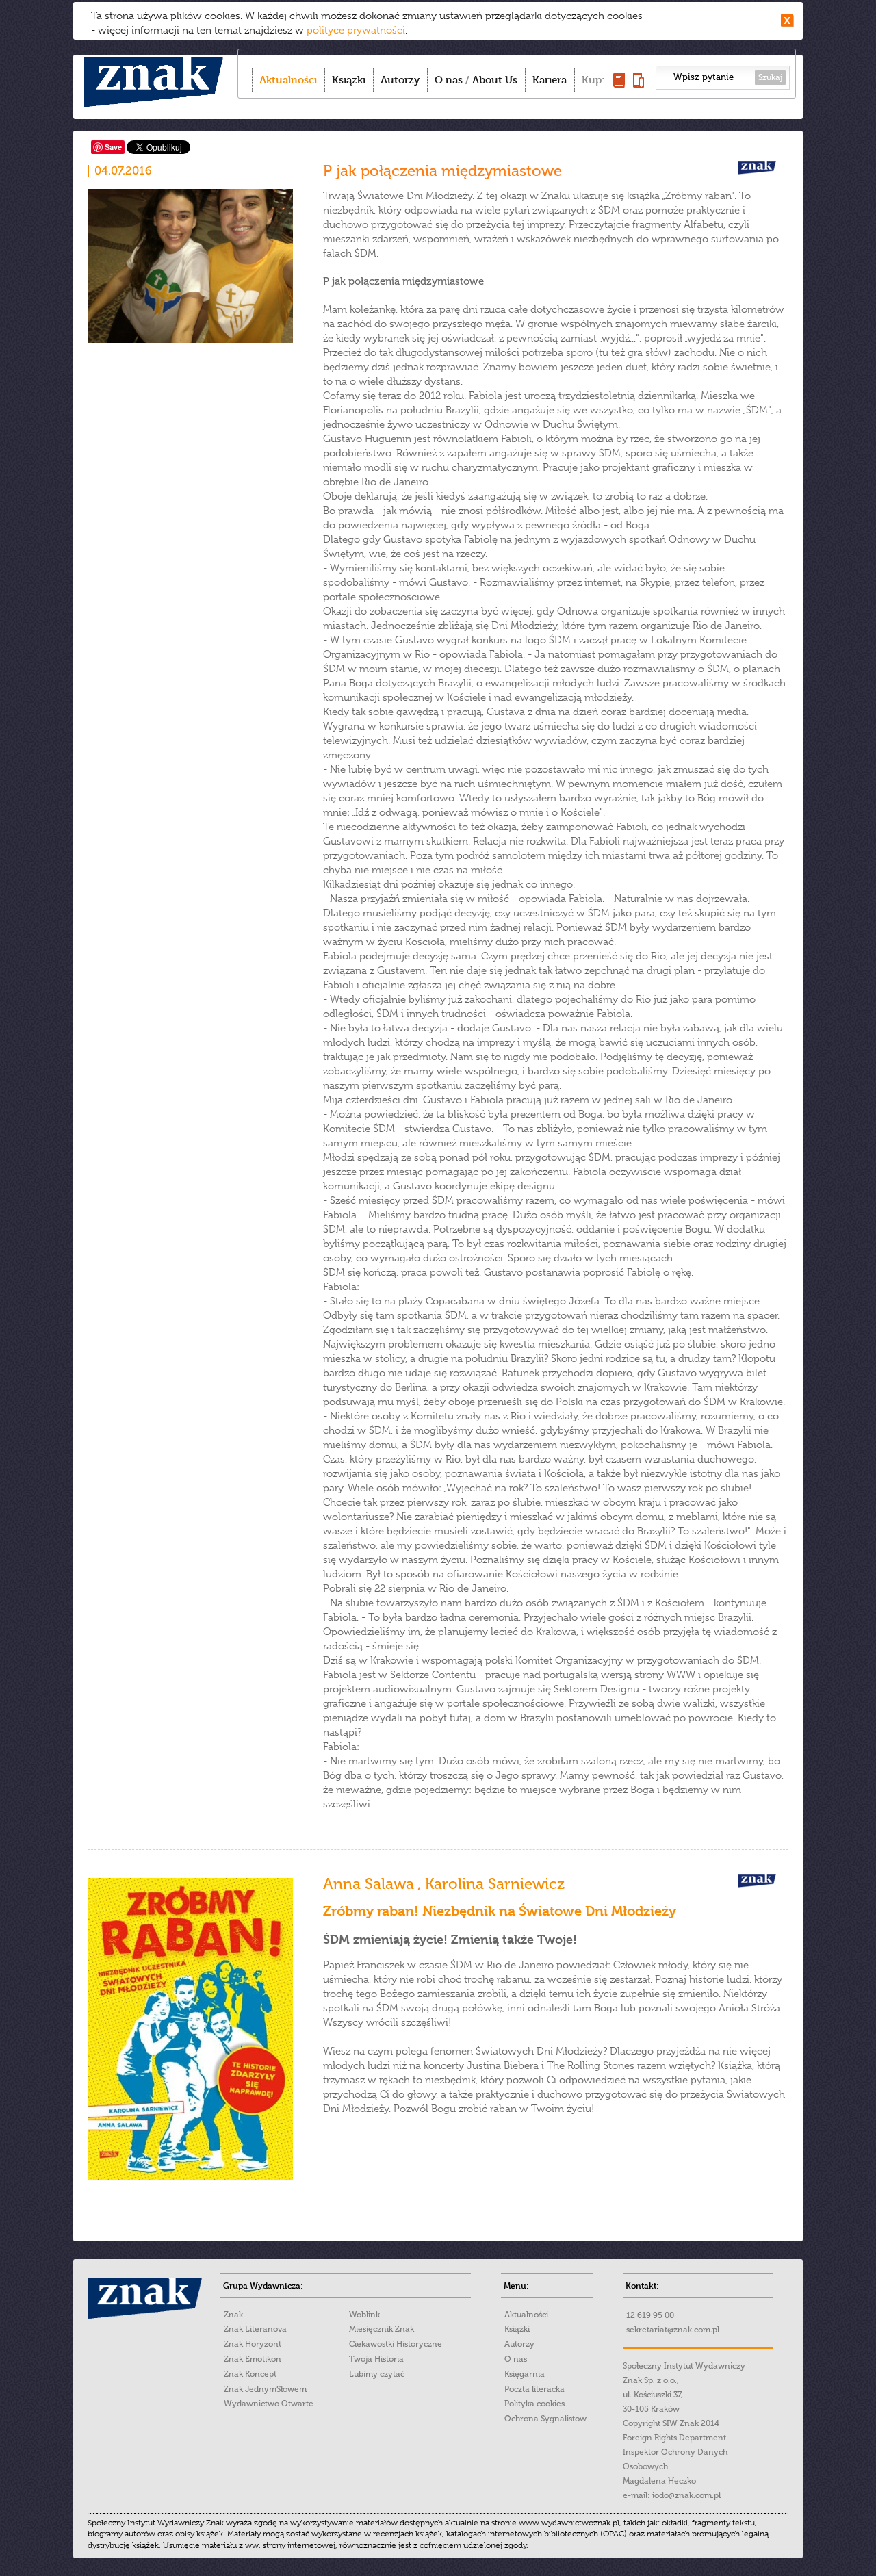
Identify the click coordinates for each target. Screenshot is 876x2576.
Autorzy (400, 80)
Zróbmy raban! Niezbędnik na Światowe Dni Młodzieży (500, 1911)
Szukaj (770, 77)
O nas (449, 80)
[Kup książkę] (619, 84)
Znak (233, 2315)
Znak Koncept (250, 2374)
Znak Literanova (255, 2329)
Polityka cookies (534, 2404)
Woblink (364, 2315)
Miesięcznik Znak (382, 2329)
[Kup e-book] (639, 84)
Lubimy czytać (377, 2374)
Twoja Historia (376, 2359)
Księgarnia (525, 2374)
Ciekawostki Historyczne (396, 2344)
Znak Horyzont (253, 2344)
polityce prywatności (356, 30)
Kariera (550, 80)
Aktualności (288, 80)
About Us (495, 80)
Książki (349, 80)
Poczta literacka (534, 2389)
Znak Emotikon (253, 2359)
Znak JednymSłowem (265, 2389)
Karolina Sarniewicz (495, 1884)
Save (113, 147)
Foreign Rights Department (674, 2438)
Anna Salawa (370, 1884)
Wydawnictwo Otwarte (269, 2404)
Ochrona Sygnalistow (545, 2419)
